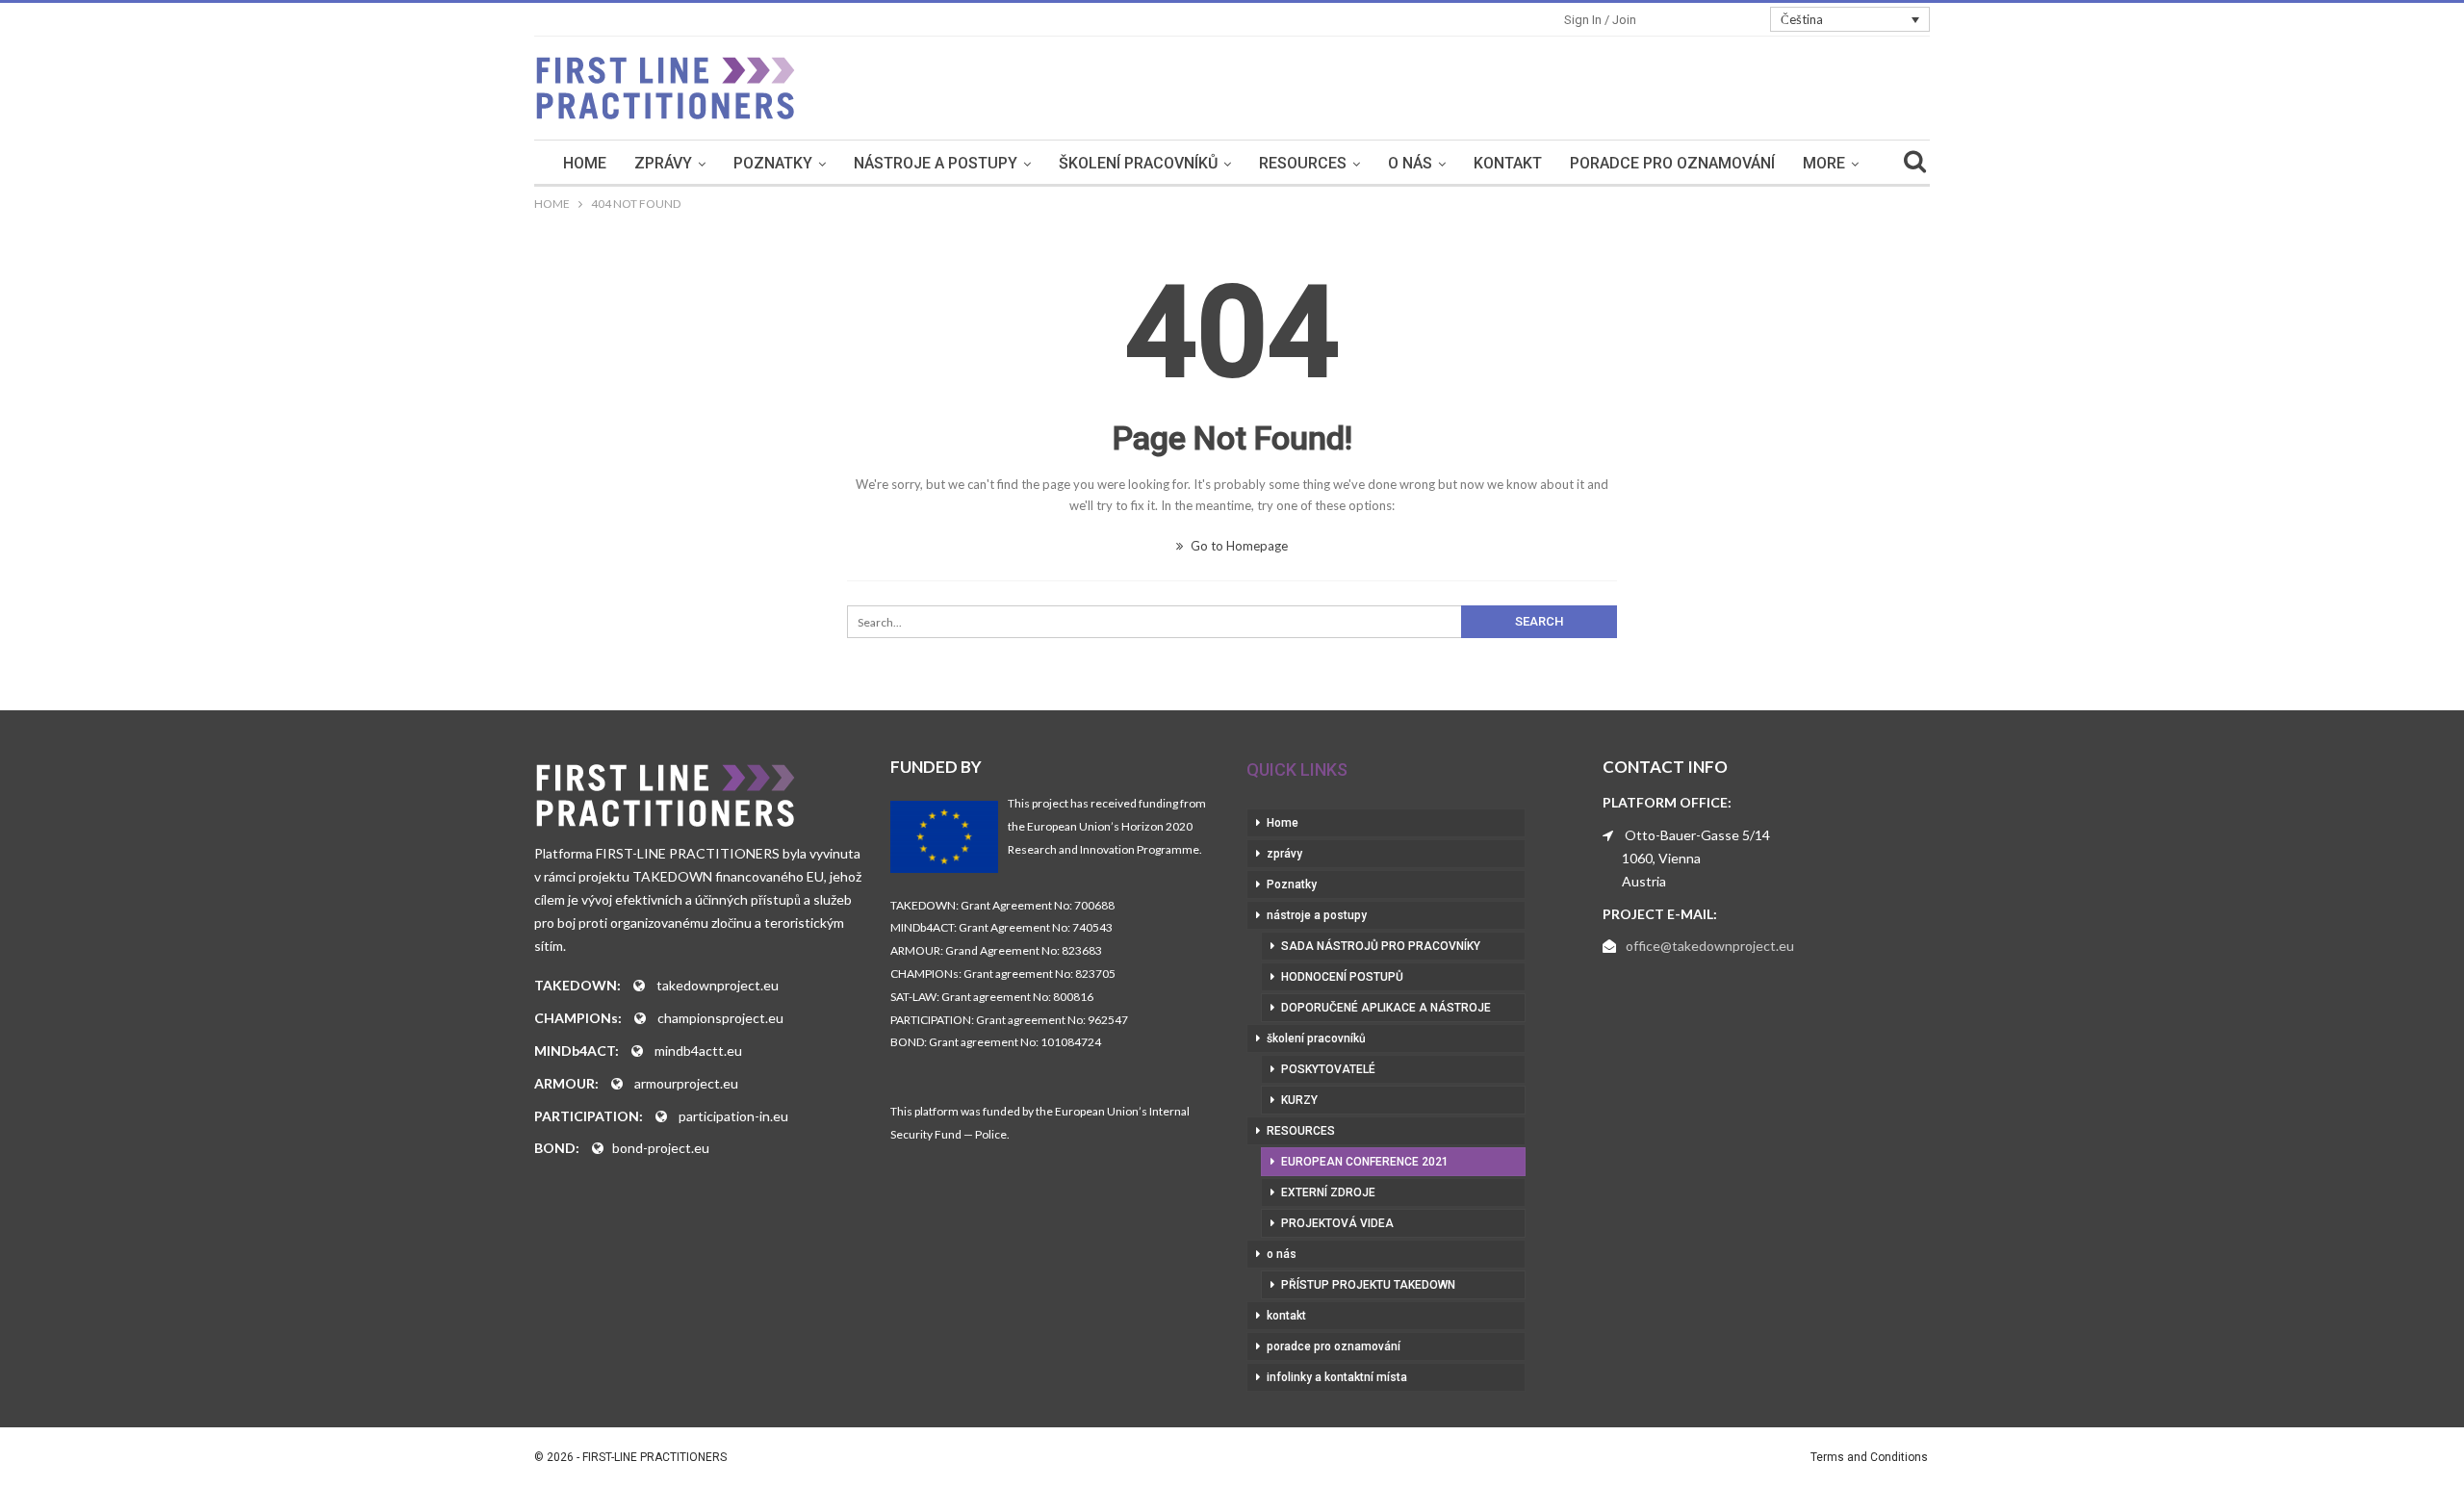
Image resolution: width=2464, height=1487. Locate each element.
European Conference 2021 (1365, 1162)
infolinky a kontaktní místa (1337, 1377)
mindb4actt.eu (698, 1051)
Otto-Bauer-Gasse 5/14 (1697, 835)
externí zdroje (1328, 1192)
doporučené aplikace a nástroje (1386, 1008)
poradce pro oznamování (1672, 163)
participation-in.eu (733, 1116)
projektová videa (1337, 1223)
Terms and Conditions (1869, 1457)
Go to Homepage (1238, 546)
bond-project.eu (661, 1148)
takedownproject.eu (718, 985)
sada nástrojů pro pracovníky (1381, 946)
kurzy (1299, 1100)
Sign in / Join (1600, 20)
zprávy (663, 163)
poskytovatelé (1328, 1069)
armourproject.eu (686, 1083)
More (1824, 163)
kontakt (1508, 163)
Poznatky (773, 163)
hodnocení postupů (1342, 977)
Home (585, 163)
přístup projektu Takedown (1368, 1285)
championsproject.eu (720, 1018)
